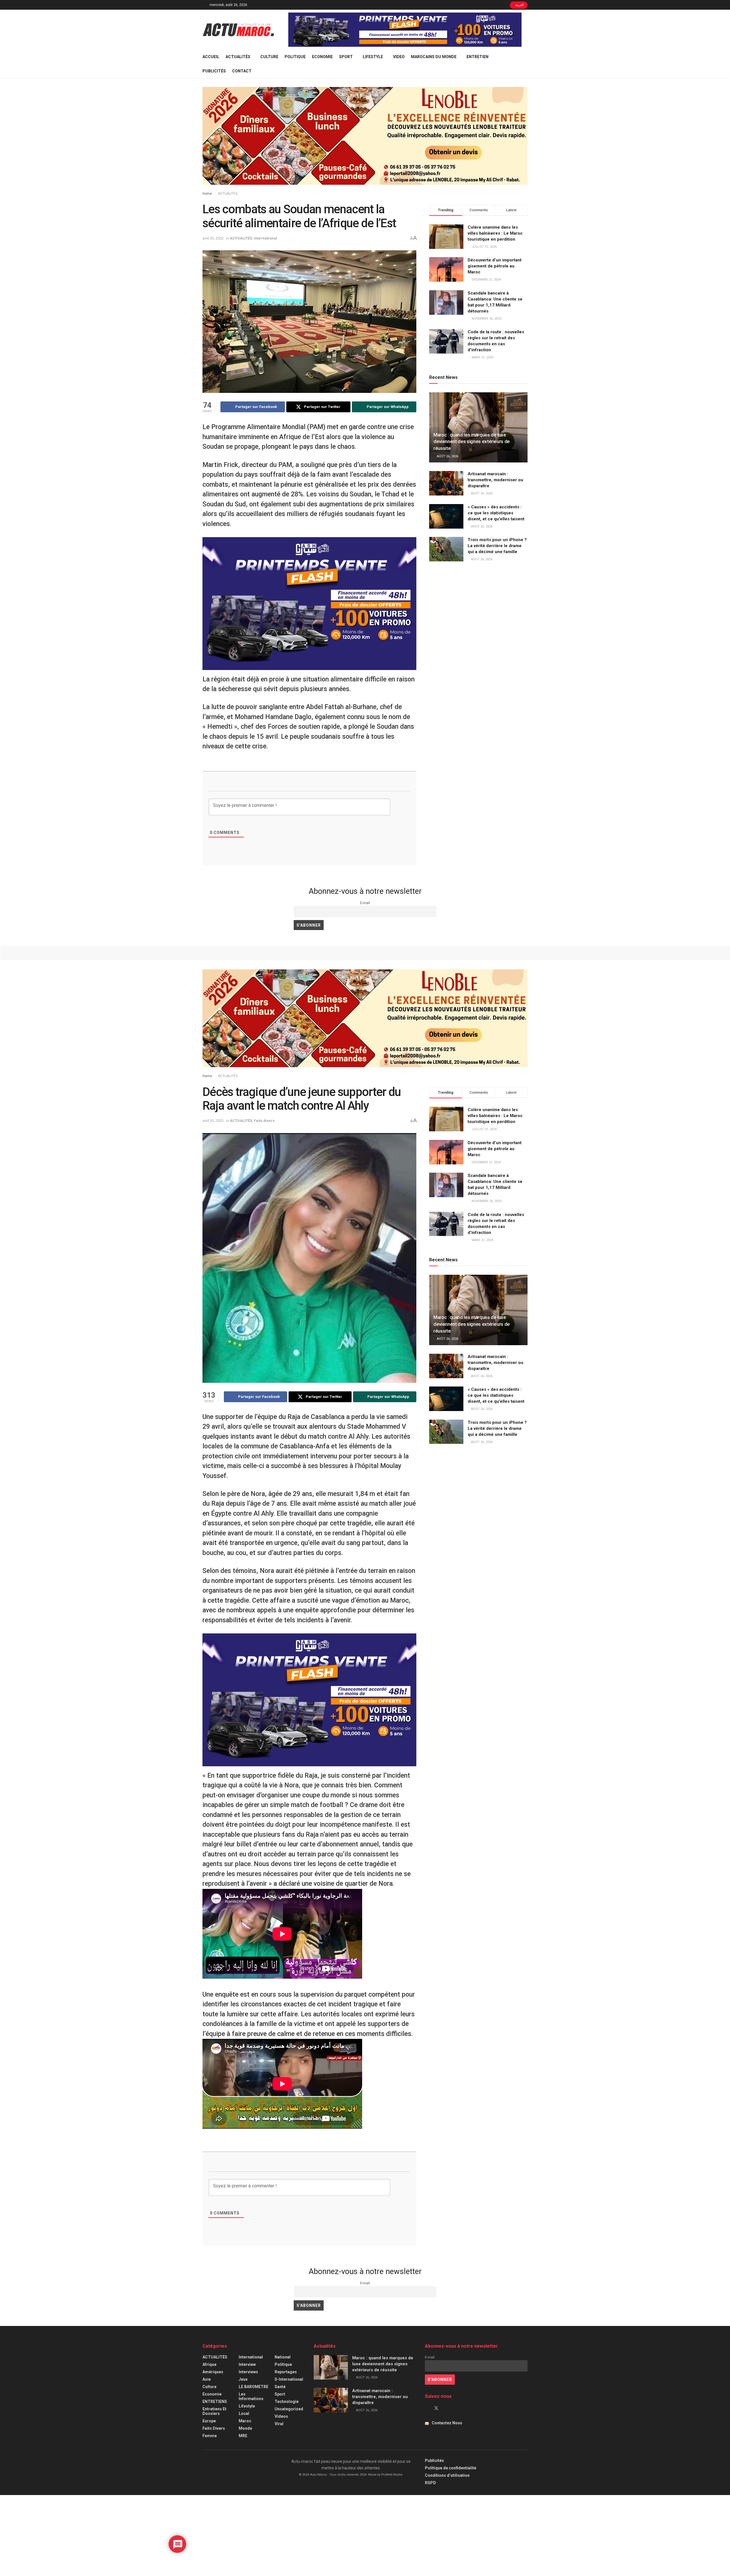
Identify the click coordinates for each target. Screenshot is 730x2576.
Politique (295, 57)
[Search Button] (525, 64)
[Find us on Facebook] (427, 2408)
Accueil (211, 57)
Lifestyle (373, 57)
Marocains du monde (434, 57)
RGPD (430, 2483)
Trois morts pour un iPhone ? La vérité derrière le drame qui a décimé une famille (497, 546)
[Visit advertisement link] (405, 30)
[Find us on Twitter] (436, 2408)
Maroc (245, 2421)
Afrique (209, 2364)
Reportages (286, 2372)
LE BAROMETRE (254, 2387)
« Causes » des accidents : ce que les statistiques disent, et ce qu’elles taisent (496, 513)
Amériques (213, 2372)
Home (207, 194)
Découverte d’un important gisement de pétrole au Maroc (495, 266)
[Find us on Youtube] (446, 2408)
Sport (346, 57)
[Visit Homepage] (238, 30)
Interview (247, 2364)
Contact (242, 71)
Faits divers (264, 1121)
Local (244, 2413)
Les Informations (251, 2396)
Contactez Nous (447, 2423)
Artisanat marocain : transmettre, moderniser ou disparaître (495, 480)
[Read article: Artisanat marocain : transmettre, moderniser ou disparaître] (446, 483)
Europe (209, 2421)
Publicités (214, 71)
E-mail (365, 903)
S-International (289, 2379)
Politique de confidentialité (451, 2468)
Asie (207, 2379)
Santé (280, 2387)
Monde (245, 2428)
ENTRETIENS (215, 2402)
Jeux (243, 2379)
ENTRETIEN (477, 57)
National (283, 2357)
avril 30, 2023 (213, 238)
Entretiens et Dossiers (214, 2411)
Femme (210, 2436)
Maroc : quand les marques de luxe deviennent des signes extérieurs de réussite (472, 442)
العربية (519, 5)
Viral (279, 2424)
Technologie (287, 2402)
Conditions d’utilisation (447, 2475)
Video (399, 57)
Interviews (248, 2372)
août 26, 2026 (447, 456)
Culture (269, 57)
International (265, 238)
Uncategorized (289, 2409)
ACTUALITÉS (238, 57)
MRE (243, 2436)
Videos (281, 2416)
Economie (322, 57)
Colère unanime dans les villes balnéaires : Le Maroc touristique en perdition (495, 233)
